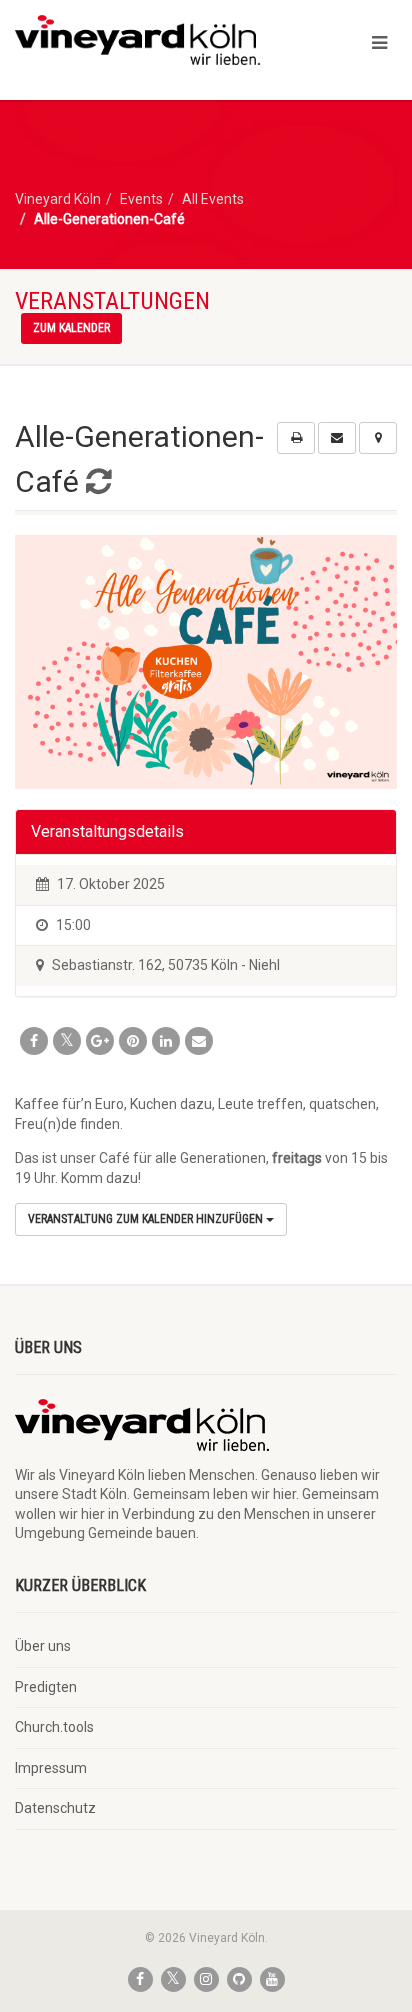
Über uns (43, 1646)
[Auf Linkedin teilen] (166, 1041)
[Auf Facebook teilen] (34, 1041)
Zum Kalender (71, 328)
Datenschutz (55, 1808)
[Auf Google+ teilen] (100, 1041)
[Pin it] (133, 1041)
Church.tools (54, 1727)
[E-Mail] (199, 1041)
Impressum (51, 1768)
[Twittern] (67, 1041)
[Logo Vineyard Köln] (137, 40)
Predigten (46, 1687)
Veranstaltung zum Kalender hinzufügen (147, 1219)
